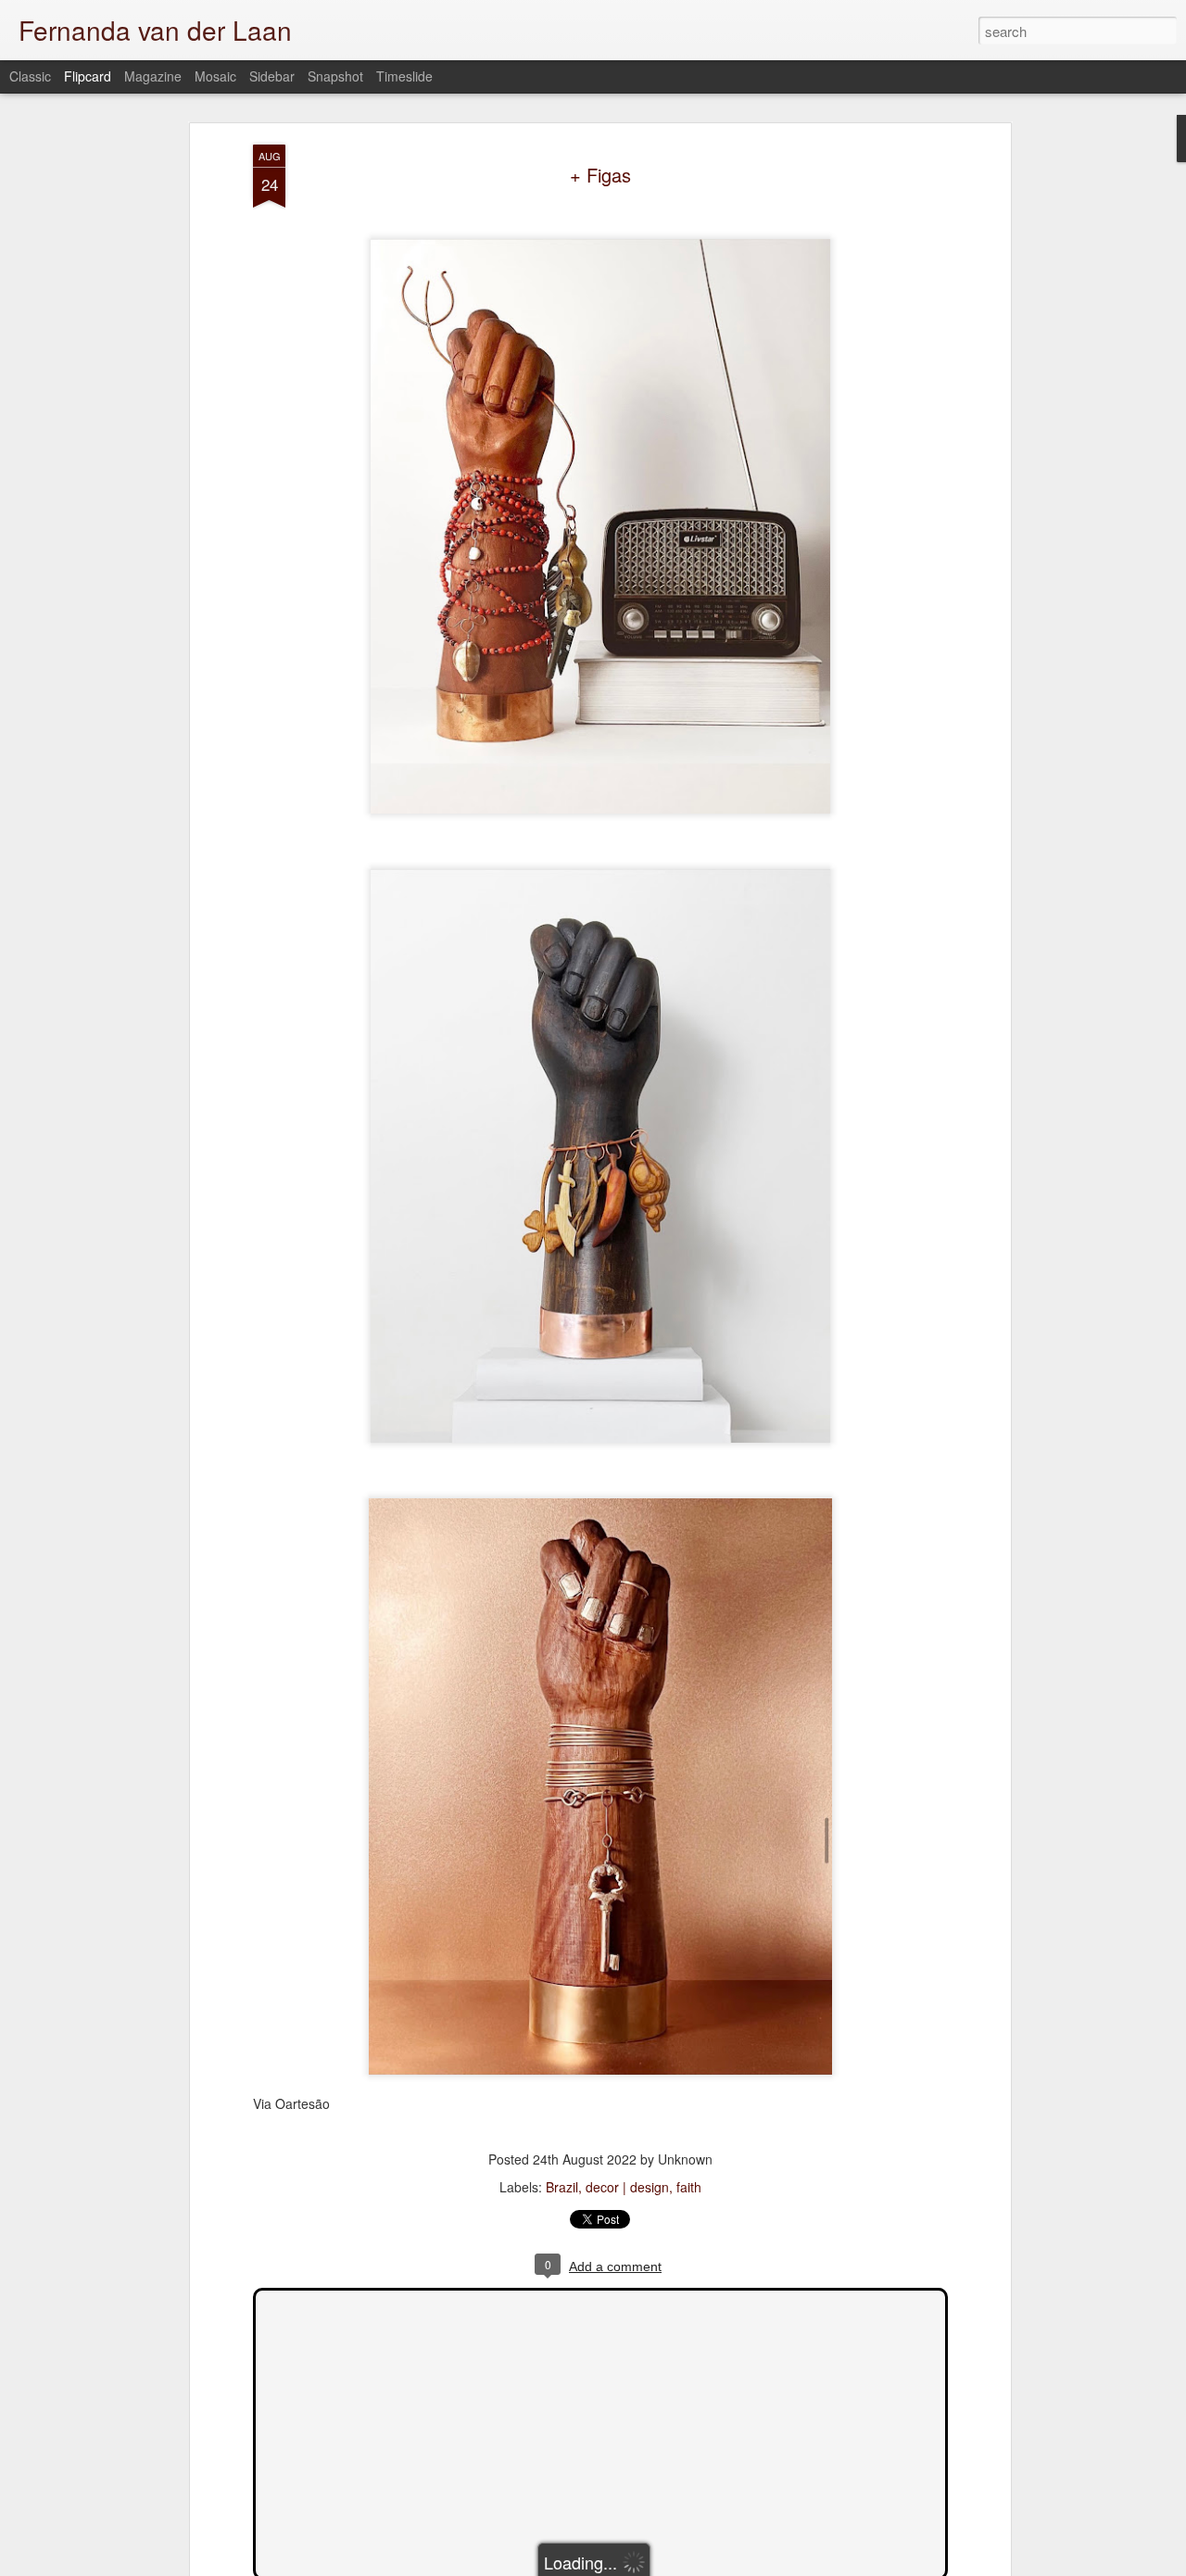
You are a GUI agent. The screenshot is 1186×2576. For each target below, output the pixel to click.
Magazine (153, 76)
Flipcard (88, 76)
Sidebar (272, 76)
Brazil (562, 2187)
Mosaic (215, 76)
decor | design (627, 2187)
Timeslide (404, 76)
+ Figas (600, 175)
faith (689, 2187)
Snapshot (335, 76)
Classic (30, 76)
